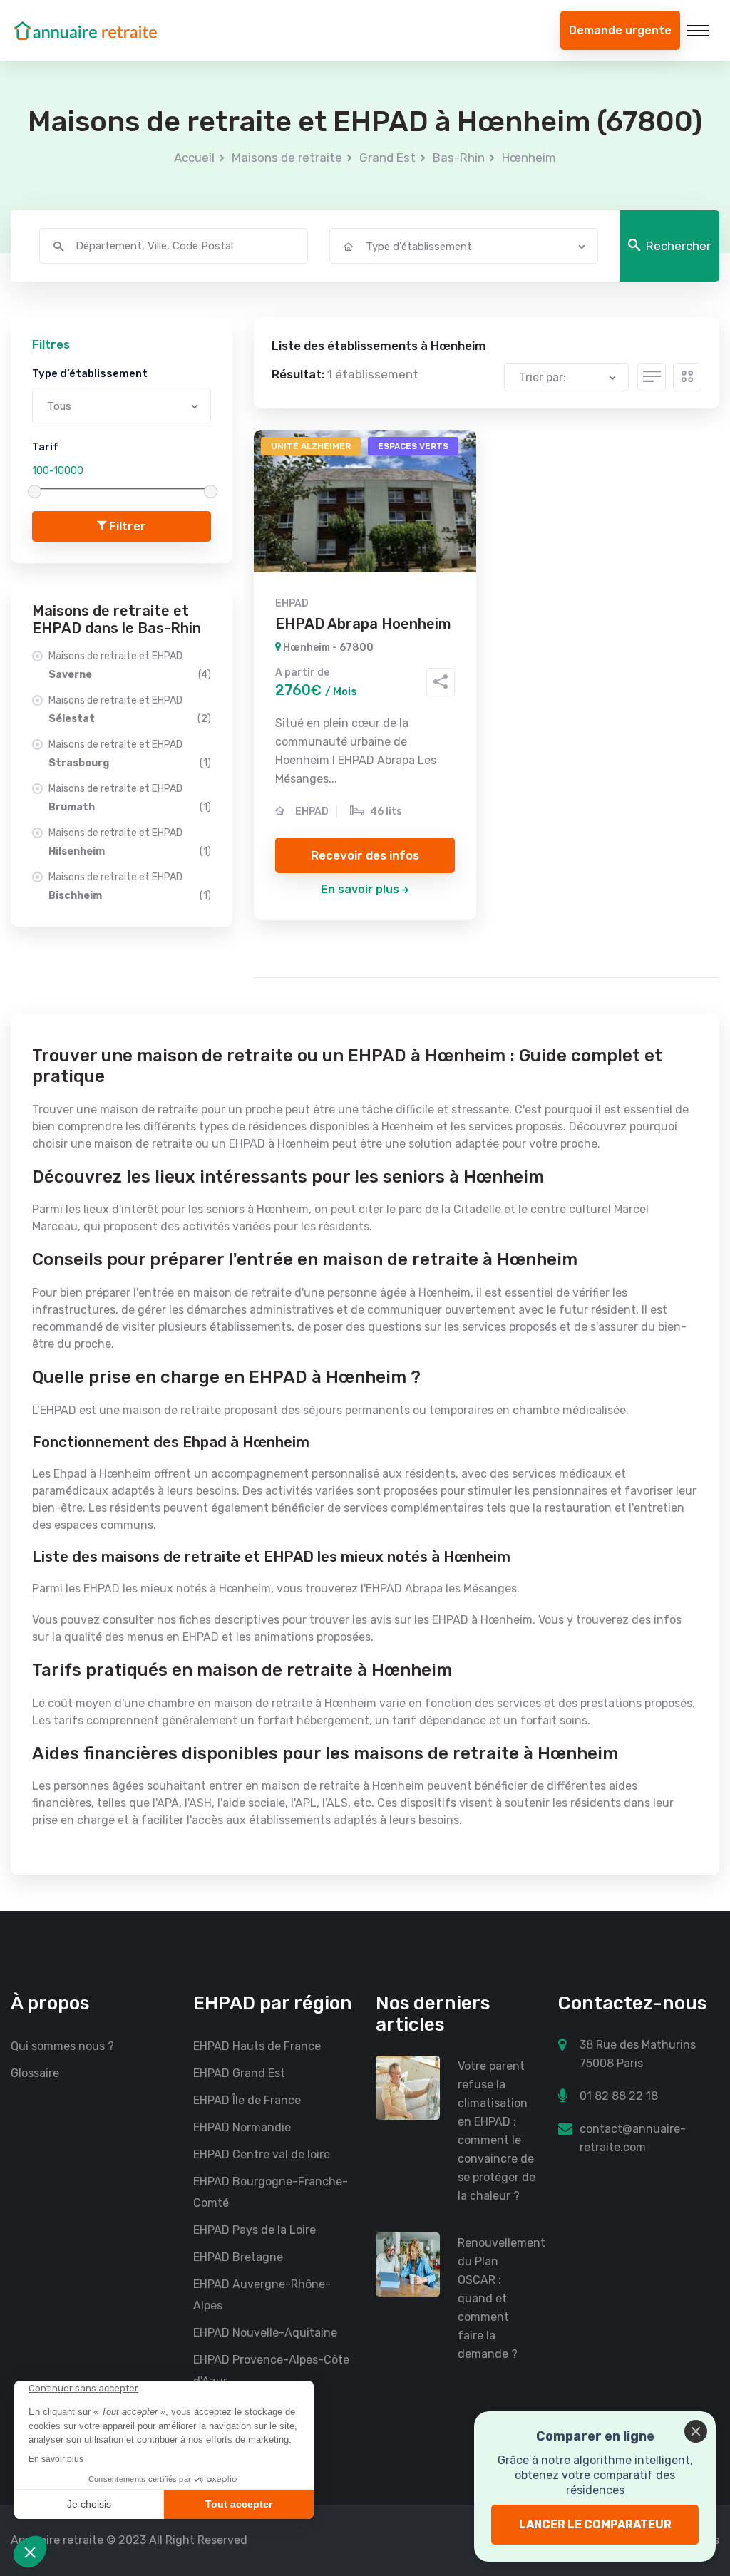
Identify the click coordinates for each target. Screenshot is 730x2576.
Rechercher (678, 246)
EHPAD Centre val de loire (262, 2154)
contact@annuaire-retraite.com (633, 2138)
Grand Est (387, 158)
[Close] (696, 2431)
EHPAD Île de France (247, 2100)
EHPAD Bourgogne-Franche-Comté (271, 2192)
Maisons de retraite (287, 158)
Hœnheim (529, 158)
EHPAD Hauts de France (257, 2046)
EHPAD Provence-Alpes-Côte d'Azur (271, 2370)
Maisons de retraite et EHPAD (130, 665)
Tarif (45, 447)
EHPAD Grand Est (239, 2073)
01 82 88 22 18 (619, 2096)
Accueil (194, 158)
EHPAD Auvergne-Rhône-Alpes (262, 2295)
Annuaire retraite (57, 2540)
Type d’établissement (90, 373)
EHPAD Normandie (242, 2127)
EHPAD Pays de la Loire (255, 2230)
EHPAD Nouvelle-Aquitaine (265, 2333)
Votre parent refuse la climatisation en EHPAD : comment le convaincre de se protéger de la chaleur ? (497, 2131)
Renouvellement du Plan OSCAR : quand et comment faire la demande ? (497, 2298)
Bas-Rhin (459, 158)
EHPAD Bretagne (238, 2257)
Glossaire (35, 2073)
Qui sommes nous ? (62, 2046)
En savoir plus (360, 889)
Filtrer (126, 526)
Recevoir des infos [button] (365, 855)
